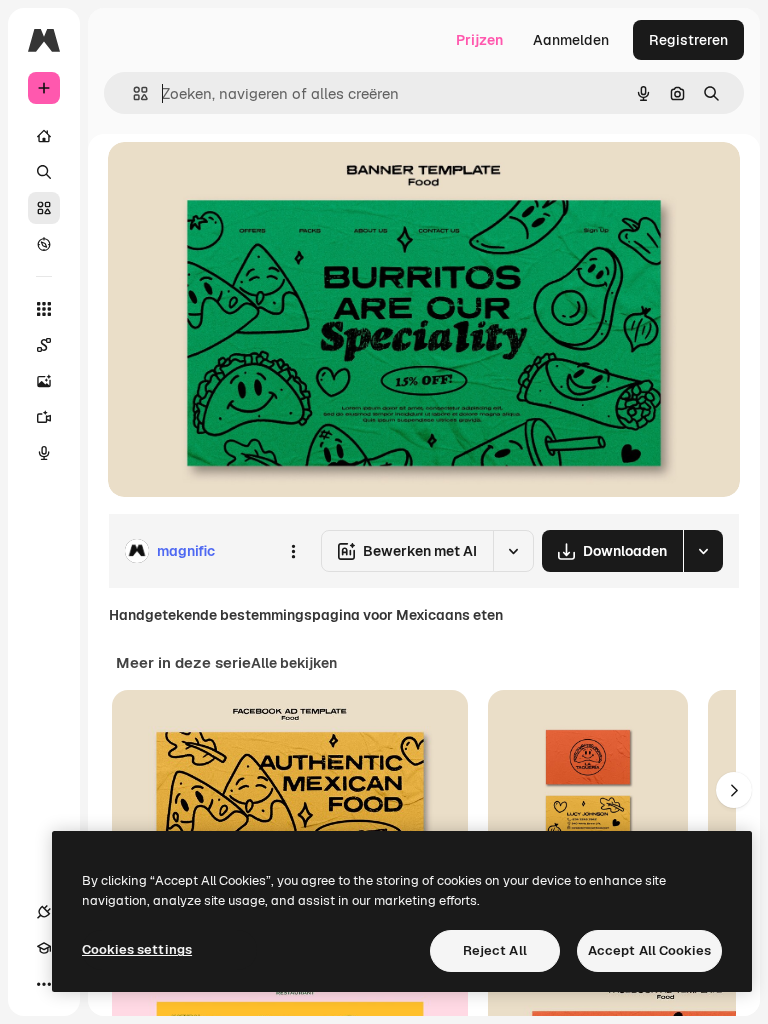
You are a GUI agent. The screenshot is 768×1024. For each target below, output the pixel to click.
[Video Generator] (44, 417)
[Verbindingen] (44, 912)
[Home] (44, 136)
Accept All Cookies (649, 950)
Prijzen (479, 40)
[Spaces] (44, 345)
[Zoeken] (44, 172)
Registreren (688, 40)
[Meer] (44, 984)
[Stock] (44, 208)
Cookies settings (137, 949)
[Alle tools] (44, 309)
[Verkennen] (44, 244)
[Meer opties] (293, 551)
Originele (239, 179)
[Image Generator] (44, 381)
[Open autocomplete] (132, 93)
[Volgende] (734, 790)
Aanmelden (571, 40)
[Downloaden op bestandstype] (703, 551)
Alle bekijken (294, 663)
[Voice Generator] (44, 453)
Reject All (495, 950)
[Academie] (44, 948)
